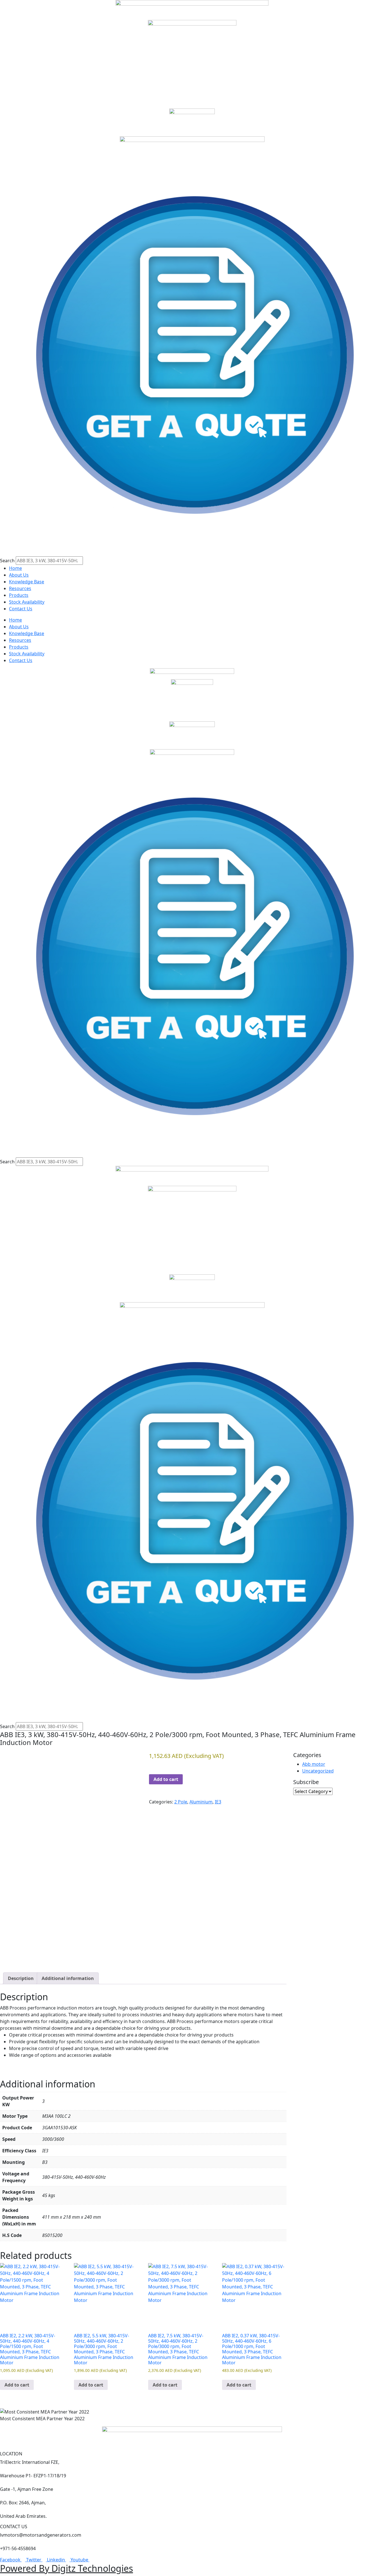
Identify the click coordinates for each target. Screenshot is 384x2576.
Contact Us (21, 609)
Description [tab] (21, 1978)
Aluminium (201, 1802)
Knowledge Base (27, 582)
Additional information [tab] (68, 1978)
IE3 (218, 1802)
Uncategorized (318, 1771)
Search (7, 561)
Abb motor (314, 1764)
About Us (19, 575)
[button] (192, 553)
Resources (20, 588)
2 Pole (181, 1802)
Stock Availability (27, 602)
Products (19, 595)
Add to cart (166, 1779)
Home (15, 568)
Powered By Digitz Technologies (66, 2568)
